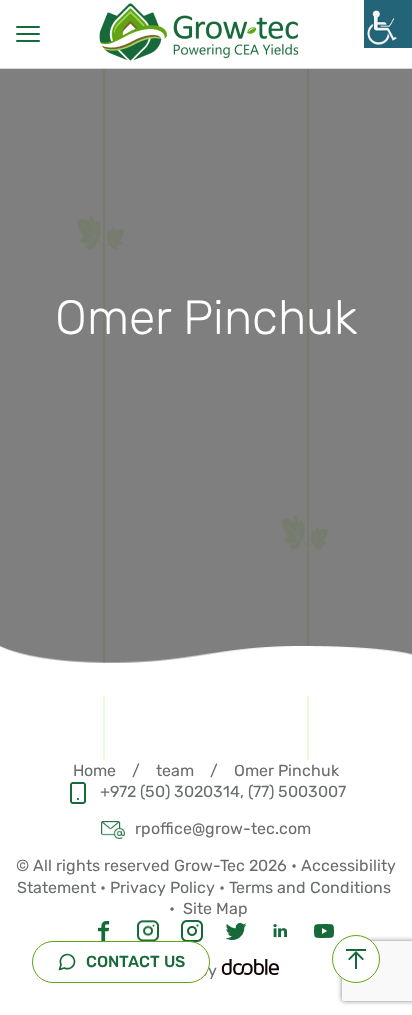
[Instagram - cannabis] (147, 928)
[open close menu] (28, 34)
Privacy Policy (162, 887)
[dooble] (250, 970)
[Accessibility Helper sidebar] (388, 24)
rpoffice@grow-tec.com (223, 828)
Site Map (215, 908)
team (175, 770)
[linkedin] (280, 928)
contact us (133, 961)
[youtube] (324, 928)
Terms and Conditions (312, 887)
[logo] (206, 32)
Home (94, 770)
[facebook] (104, 928)
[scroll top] (356, 959)
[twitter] (236, 928)
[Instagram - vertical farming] (192, 928)
